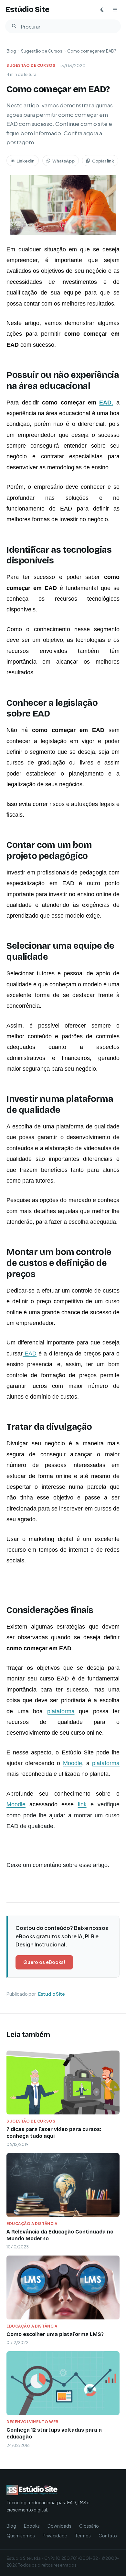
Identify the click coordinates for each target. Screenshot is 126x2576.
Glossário (89, 2526)
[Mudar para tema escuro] (102, 10)
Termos (83, 2536)
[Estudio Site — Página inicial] (52, 2490)
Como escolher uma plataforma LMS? (55, 2334)
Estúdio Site (27, 10)
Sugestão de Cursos (42, 51)
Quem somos (21, 2536)
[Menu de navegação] (115, 10)
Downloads (59, 2526)
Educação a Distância (32, 2224)
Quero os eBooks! (44, 1962)
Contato (108, 2536)
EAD (105, 403)
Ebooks (32, 2526)
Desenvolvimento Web (32, 2422)
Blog (11, 51)
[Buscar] (14, 26)
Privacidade (55, 2536)
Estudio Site (52, 1994)
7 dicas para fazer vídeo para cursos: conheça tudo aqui (54, 2133)
